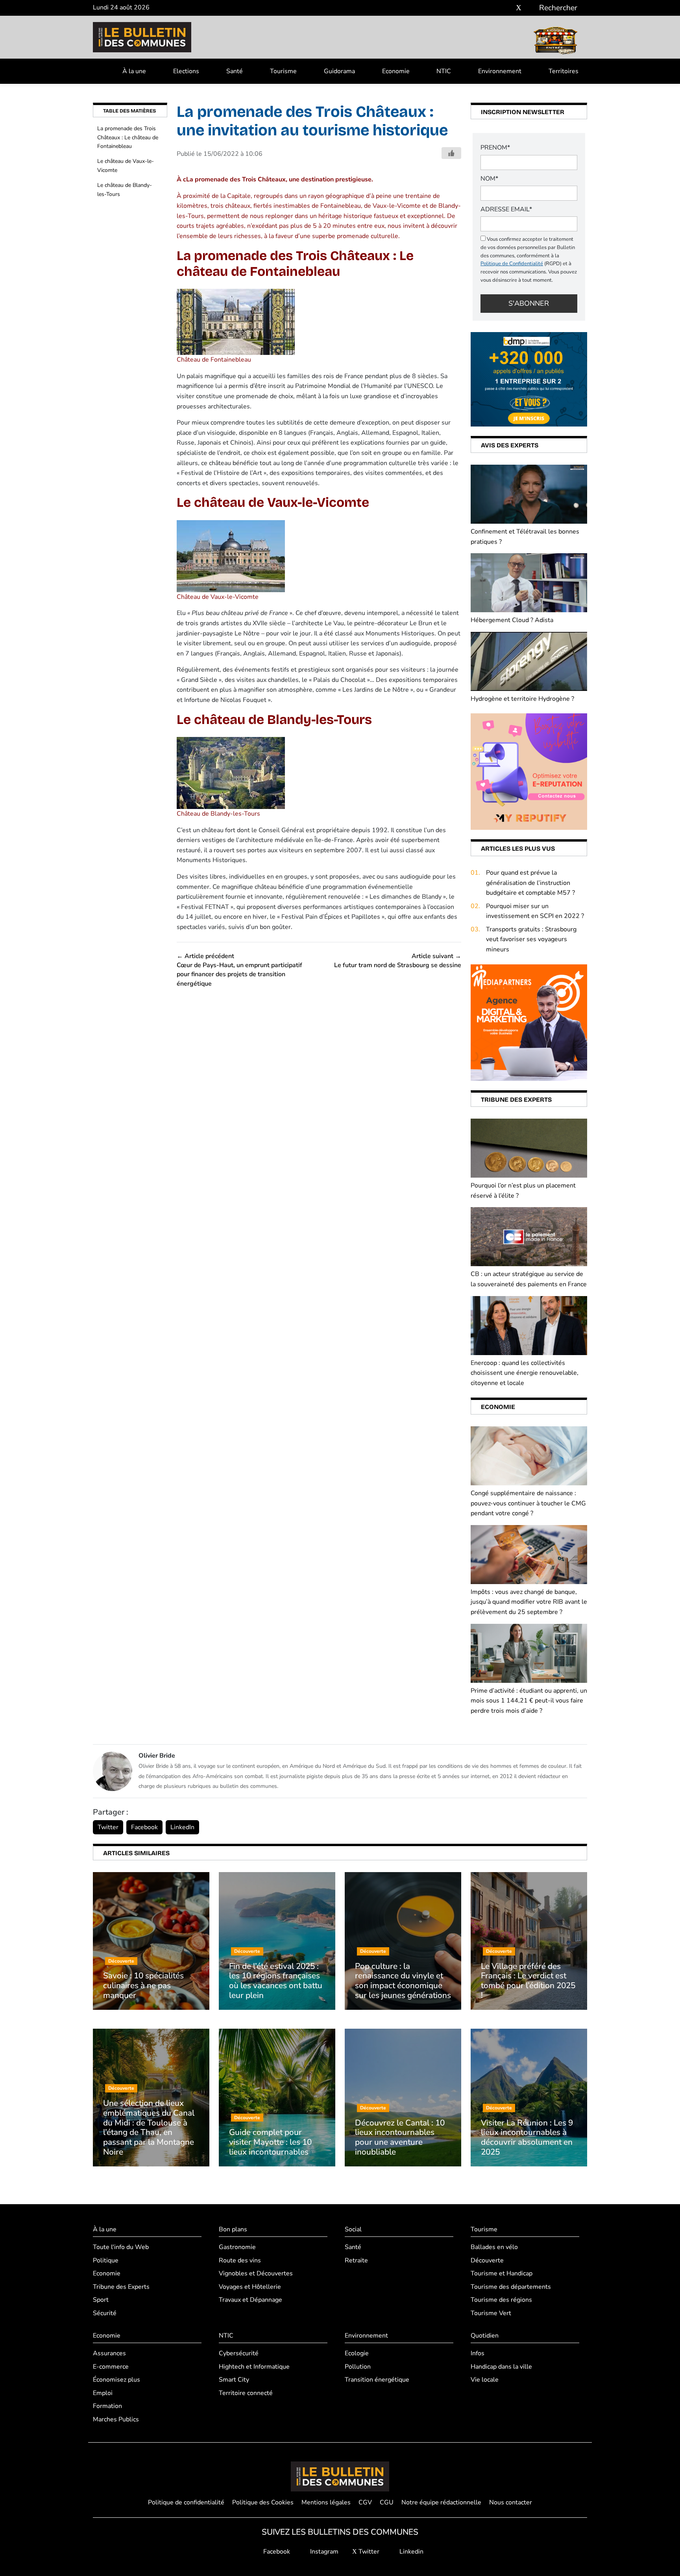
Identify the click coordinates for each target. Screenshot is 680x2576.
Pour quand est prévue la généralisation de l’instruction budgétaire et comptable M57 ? (530, 883)
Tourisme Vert (491, 2313)
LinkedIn (182, 1827)
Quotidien (485, 2336)
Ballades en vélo (494, 2247)
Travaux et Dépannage (250, 2300)
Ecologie (357, 2353)
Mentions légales (326, 2502)
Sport (101, 2300)
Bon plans (233, 2229)
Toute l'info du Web (121, 2247)
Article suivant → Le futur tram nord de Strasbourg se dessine (398, 961)
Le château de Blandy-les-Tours (125, 189)
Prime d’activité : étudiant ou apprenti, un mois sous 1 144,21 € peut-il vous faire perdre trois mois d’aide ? (529, 1701)
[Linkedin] (530, 8)
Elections (186, 71)
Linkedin (411, 2552)
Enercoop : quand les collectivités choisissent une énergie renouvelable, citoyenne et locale (525, 1373)
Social (353, 2229)
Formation (107, 2406)
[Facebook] (495, 8)
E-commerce (111, 2367)
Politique (106, 2260)
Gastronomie (237, 2247)
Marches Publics (116, 2419)
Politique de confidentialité (186, 2502)
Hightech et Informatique (254, 2367)
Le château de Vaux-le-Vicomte (126, 165)
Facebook (144, 1827)
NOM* (489, 179)
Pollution (358, 2367)
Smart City (234, 2380)
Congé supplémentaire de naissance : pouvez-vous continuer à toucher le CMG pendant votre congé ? (528, 1503)
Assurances (109, 2353)
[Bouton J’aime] (451, 153)
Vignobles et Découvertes (256, 2273)
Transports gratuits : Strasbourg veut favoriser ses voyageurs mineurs (531, 939)
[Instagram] (507, 8)
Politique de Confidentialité (512, 264)
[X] (519, 8)
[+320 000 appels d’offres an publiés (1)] (529, 379)
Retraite (356, 2260)
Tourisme (283, 71)
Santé (235, 71)
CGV (365, 2502)
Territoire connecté (246, 2393)
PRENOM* (495, 148)
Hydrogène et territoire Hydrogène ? (522, 699)
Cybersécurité (239, 2353)
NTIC (444, 71)
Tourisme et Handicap (502, 2273)
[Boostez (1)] (529, 1022)
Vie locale (485, 2380)
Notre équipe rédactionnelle (441, 2502)
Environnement (500, 71)
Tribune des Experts (121, 2287)
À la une (134, 71)
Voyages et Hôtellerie (250, 2287)
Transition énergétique (377, 2380)
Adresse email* (506, 209)
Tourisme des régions (501, 2300)
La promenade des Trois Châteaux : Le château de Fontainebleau (128, 137)
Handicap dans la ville (501, 2367)
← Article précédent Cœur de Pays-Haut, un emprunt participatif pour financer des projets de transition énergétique (239, 970)
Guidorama (339, 71)
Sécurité (105, 2313)
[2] (529, 771)
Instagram (323, 2552)
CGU (387, 2502)
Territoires (564, 71)
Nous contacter (511, 2502)
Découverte (487, 2260)
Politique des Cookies (263, 2502)
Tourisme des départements (511, 2287)
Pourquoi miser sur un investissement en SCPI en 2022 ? (535, 911)
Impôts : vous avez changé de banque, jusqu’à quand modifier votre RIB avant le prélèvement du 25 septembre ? (529, 1602)
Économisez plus (116, 2380)
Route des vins (240, 2260)
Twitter (108, 1827)
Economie (396, 71)
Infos (478, 2353)
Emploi (103, 2393)
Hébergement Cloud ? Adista (512, 620)
